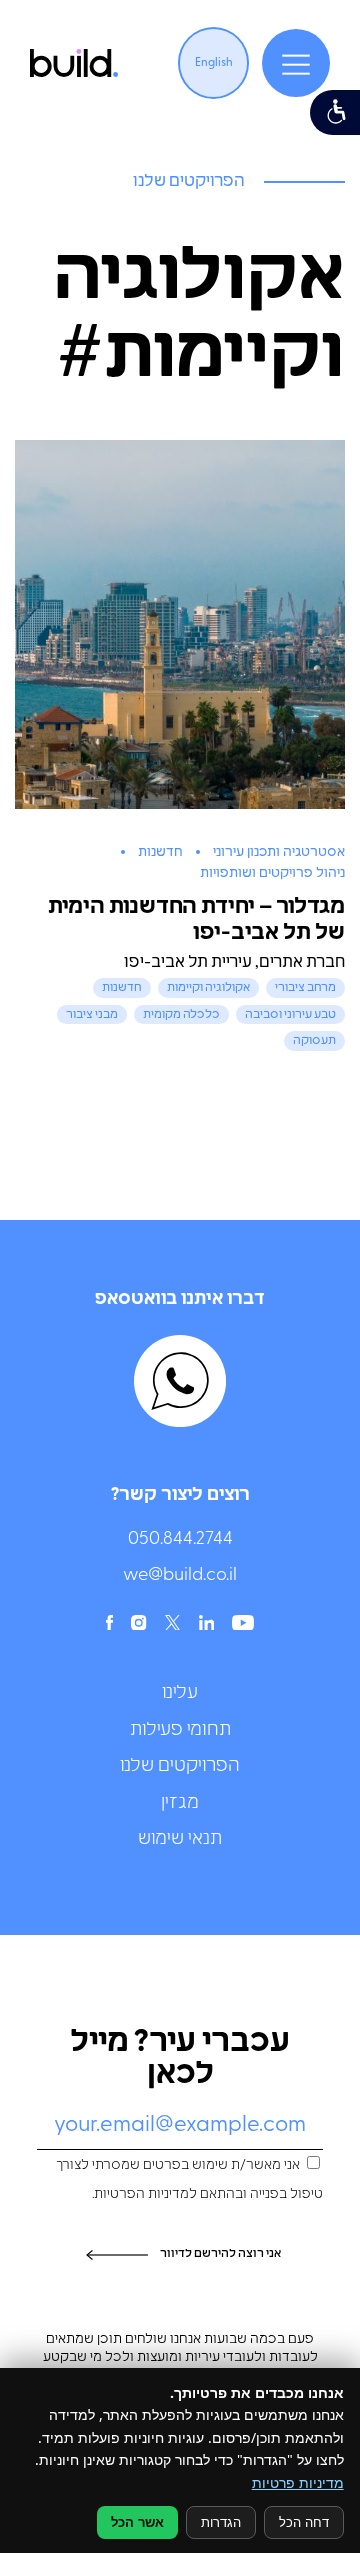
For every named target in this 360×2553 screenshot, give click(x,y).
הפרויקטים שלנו (180, 1767)
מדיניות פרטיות (298, 2482)
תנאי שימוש (180, 1840)
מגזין (180, 1804)
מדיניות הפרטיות (141, 2194)
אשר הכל (137, 2522)
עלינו (180, 1694)
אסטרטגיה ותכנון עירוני (279, 852)
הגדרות (221, 2522)
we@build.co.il (180, 1576)
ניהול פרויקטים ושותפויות (272, 873)
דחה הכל (304, 2522)
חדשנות (160, 852)
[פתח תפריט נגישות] (335, 112)
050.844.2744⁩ (180, 1540)
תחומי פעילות (180, 1731)
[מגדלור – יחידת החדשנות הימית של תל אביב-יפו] (180, 624)
